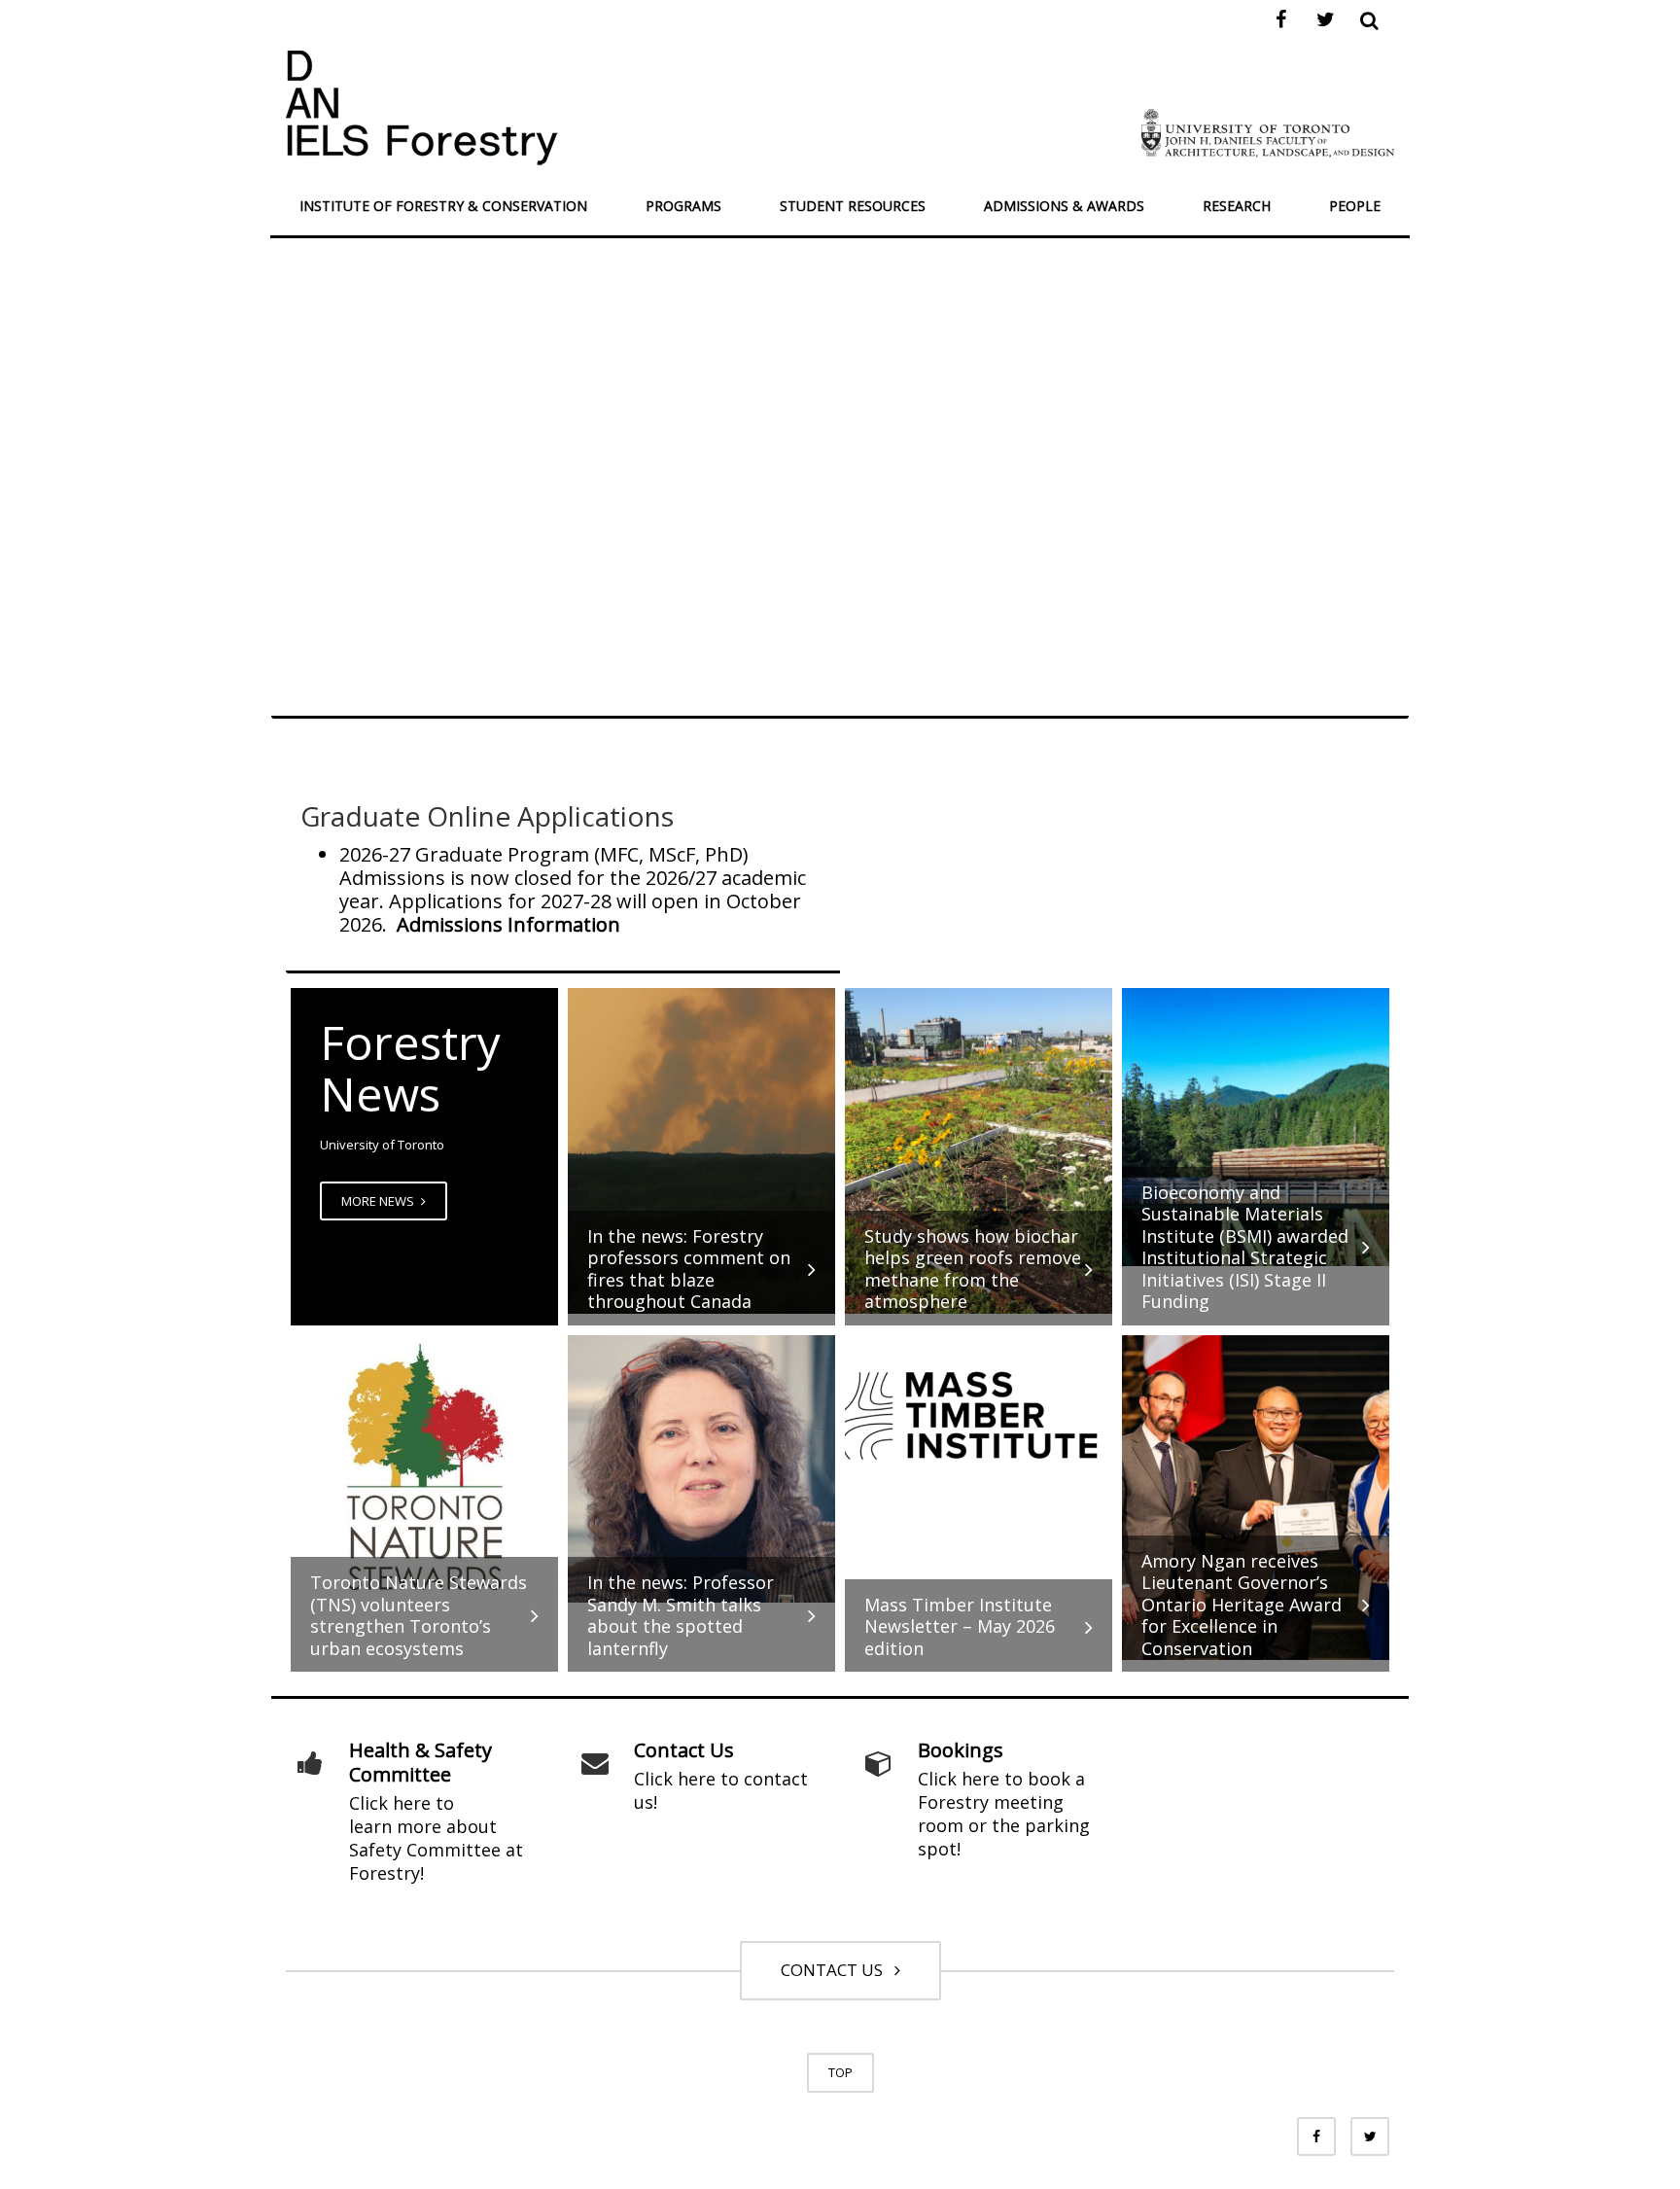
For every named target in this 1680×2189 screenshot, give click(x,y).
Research (1237, 206)
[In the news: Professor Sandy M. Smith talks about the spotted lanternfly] (701, 1467)
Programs (683, 206)
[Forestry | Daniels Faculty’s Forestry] (422, 106)
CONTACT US (836, 1970)
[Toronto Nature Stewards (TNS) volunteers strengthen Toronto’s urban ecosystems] (424, 1467)
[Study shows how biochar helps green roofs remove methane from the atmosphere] (979, 1149)
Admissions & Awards (1064, 206)
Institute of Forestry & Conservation (443, 206)
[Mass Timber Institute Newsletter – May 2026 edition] (979, 1413)
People (1355, 206)
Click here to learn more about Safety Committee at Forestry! (436, 1838)
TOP (840, 2072)
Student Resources (853, 206)
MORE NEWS (379, 1201)
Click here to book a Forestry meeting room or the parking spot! (1004, 1814)
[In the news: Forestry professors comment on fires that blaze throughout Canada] (701, 1149)
